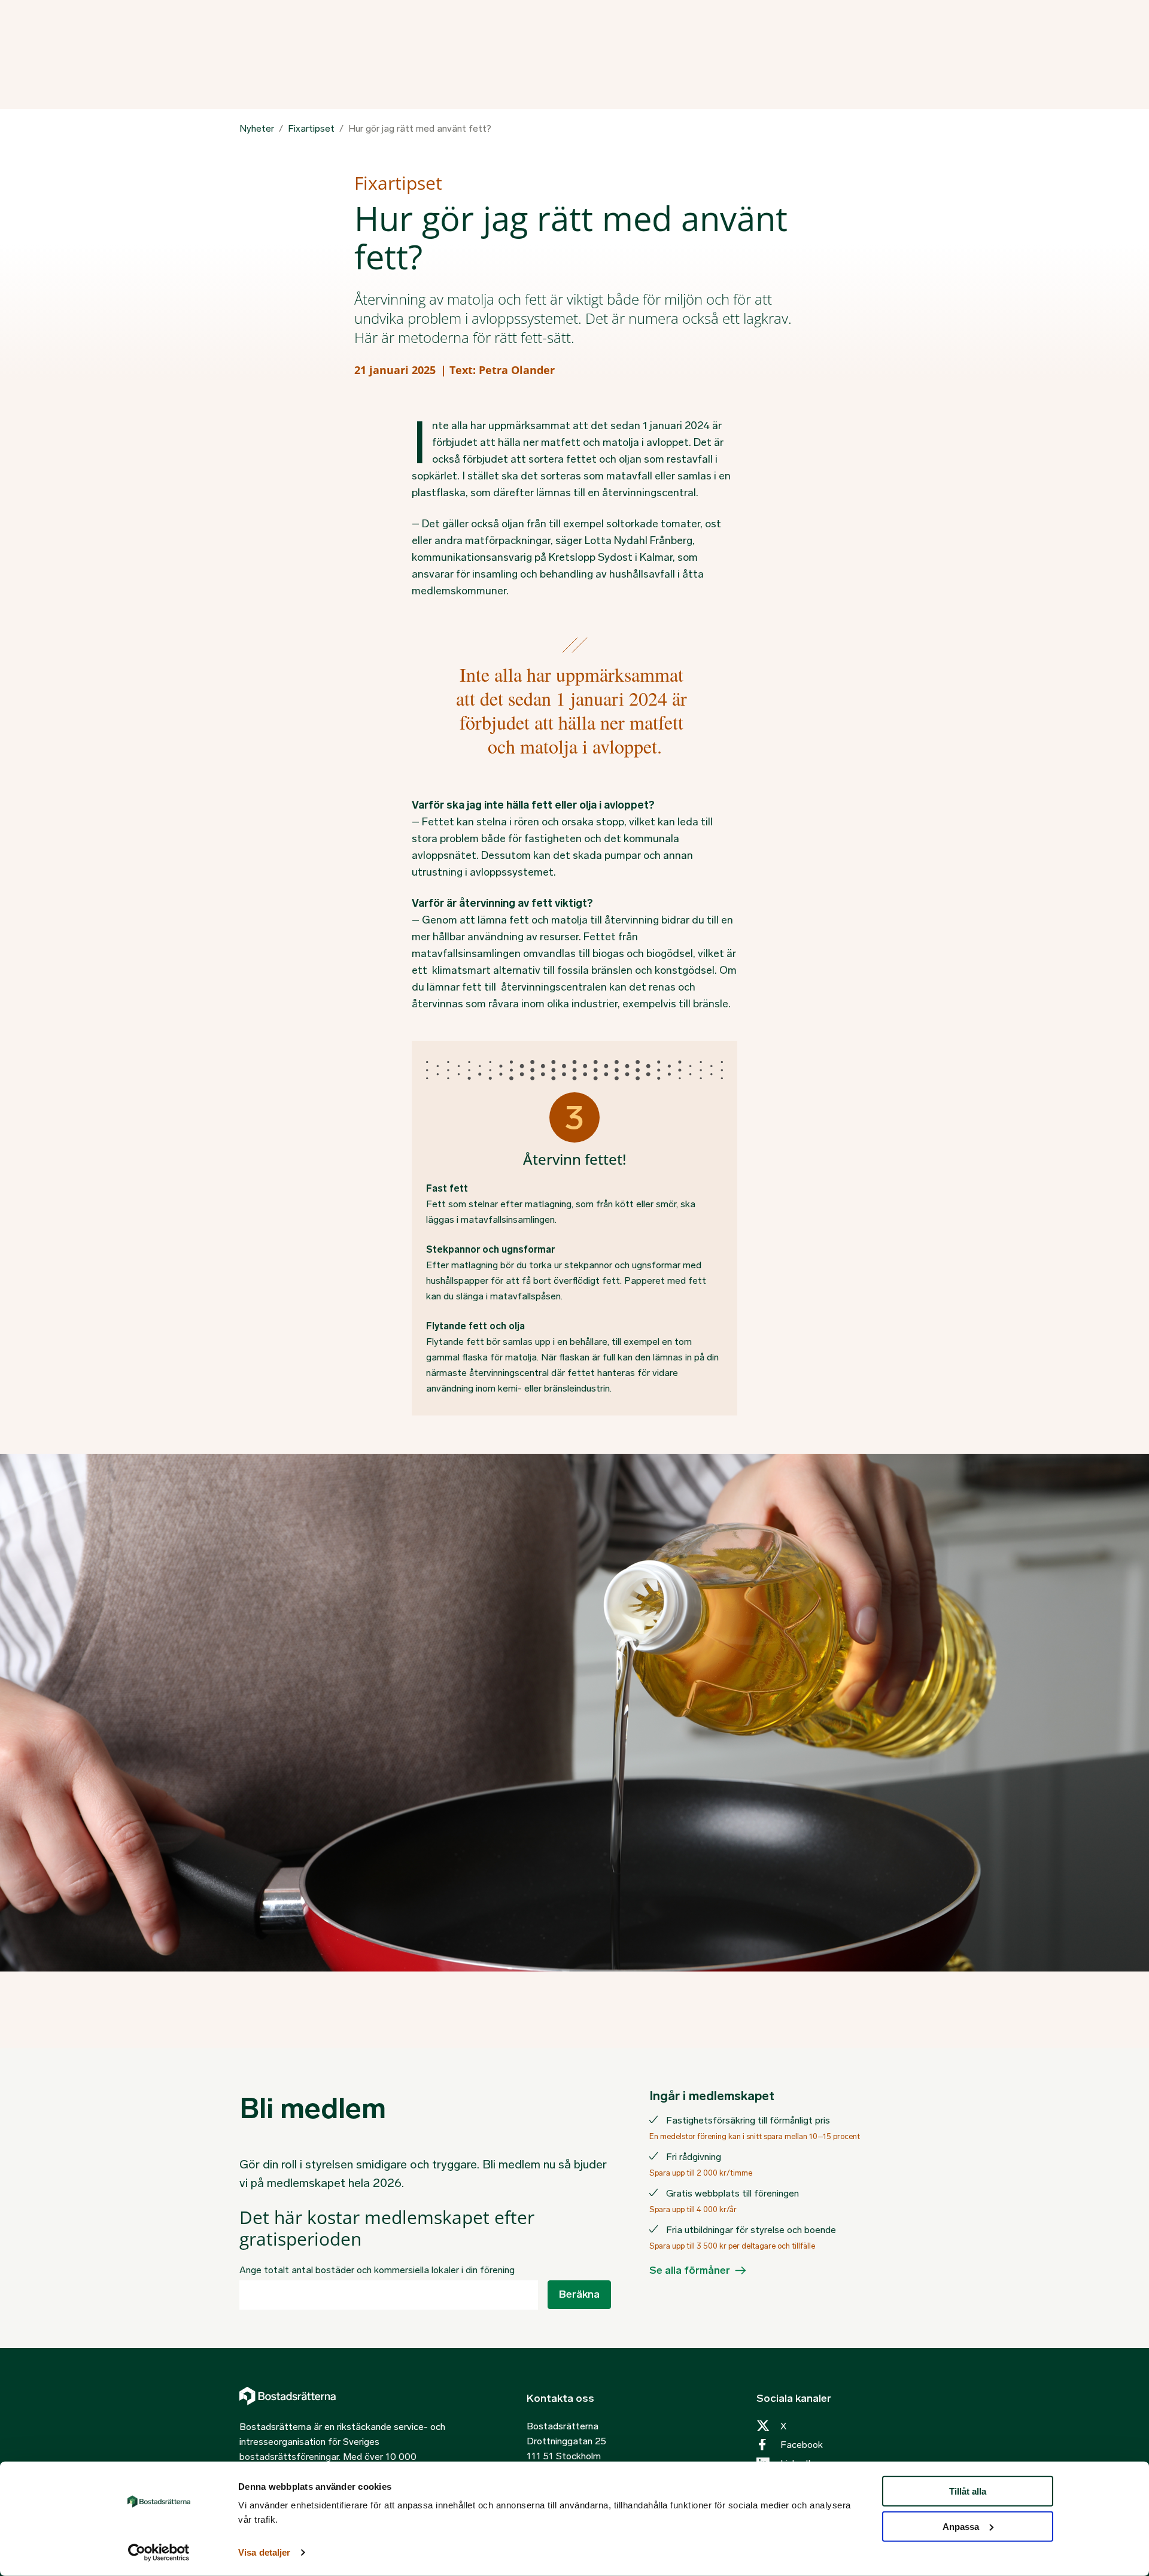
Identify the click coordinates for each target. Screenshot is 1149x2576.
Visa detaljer (264, 2552)
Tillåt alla (968, 2491)
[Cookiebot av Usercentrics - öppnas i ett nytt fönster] (159, 2553)
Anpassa (961, 2527)
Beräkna (579, 2294)
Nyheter (257, 129)
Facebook (802, 2445)
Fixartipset (311, 129)
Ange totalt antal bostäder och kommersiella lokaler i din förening (377, 2270)
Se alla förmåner (690, 2270)
